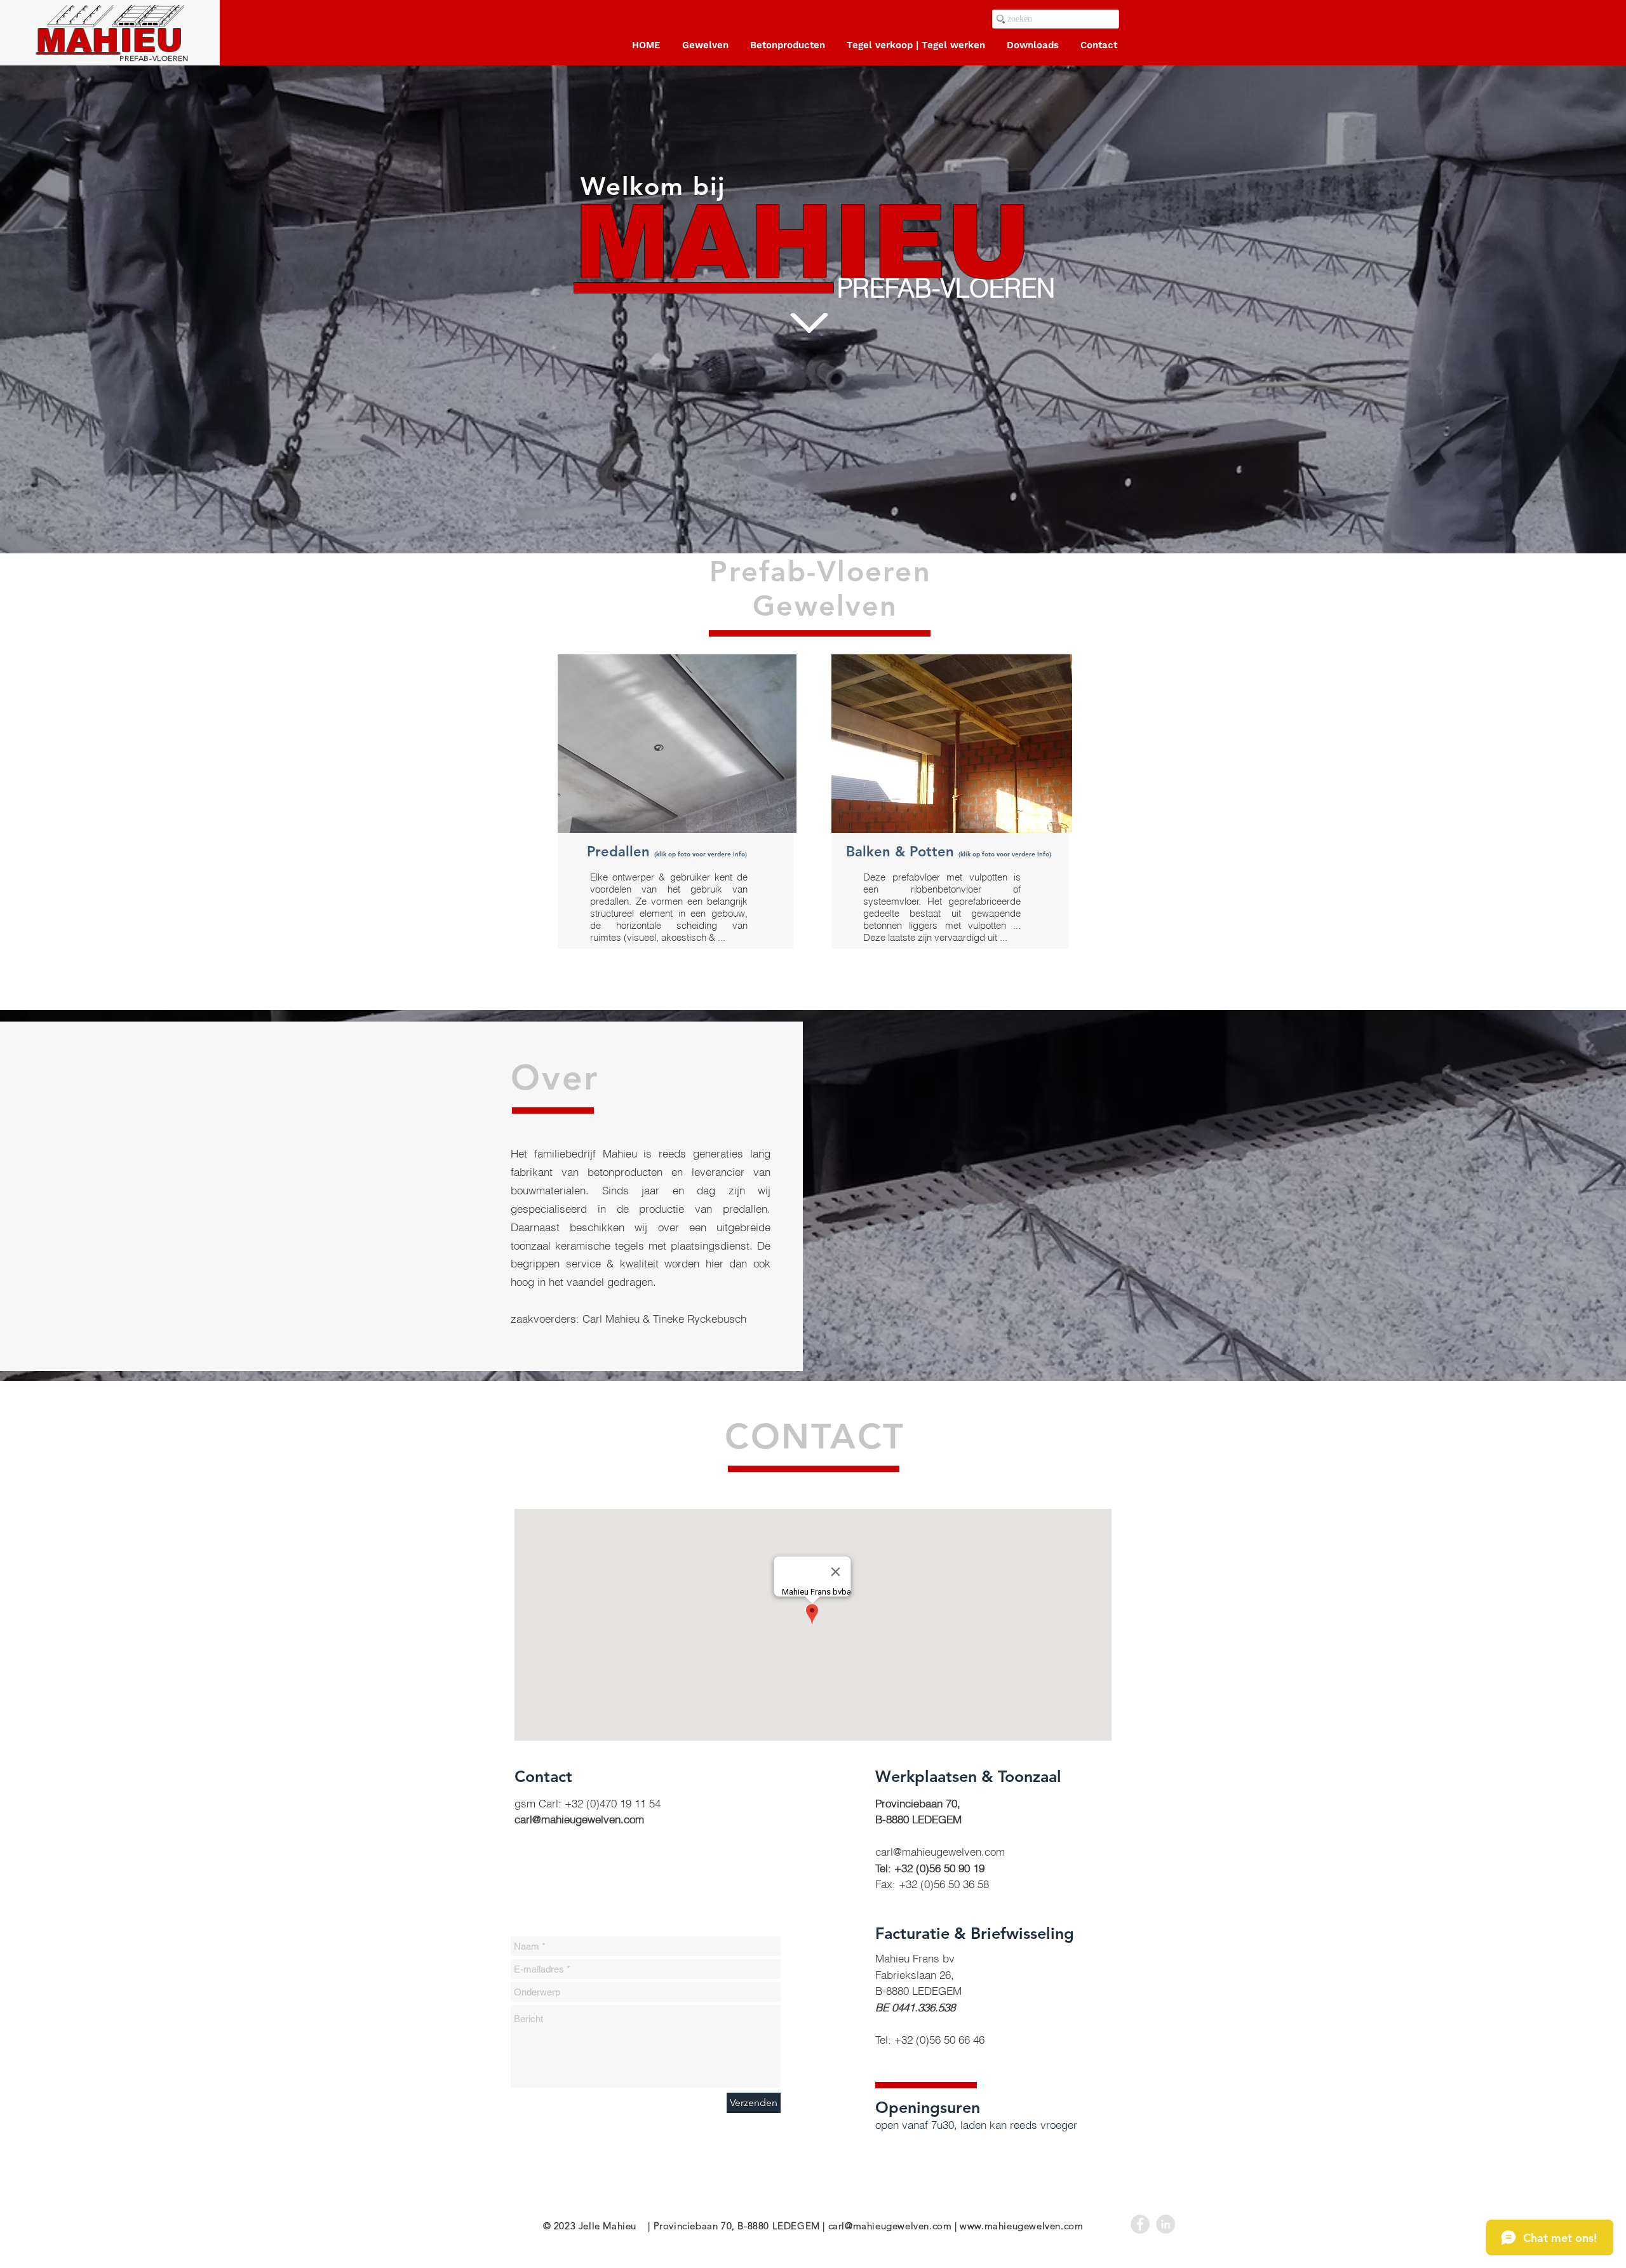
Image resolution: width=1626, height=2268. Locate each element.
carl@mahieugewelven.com (579, 1819)
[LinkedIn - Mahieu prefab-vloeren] (1166, 2224)
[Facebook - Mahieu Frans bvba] (1140, 2224)
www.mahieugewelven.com (1021, 2226)
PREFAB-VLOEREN (110, 58)
